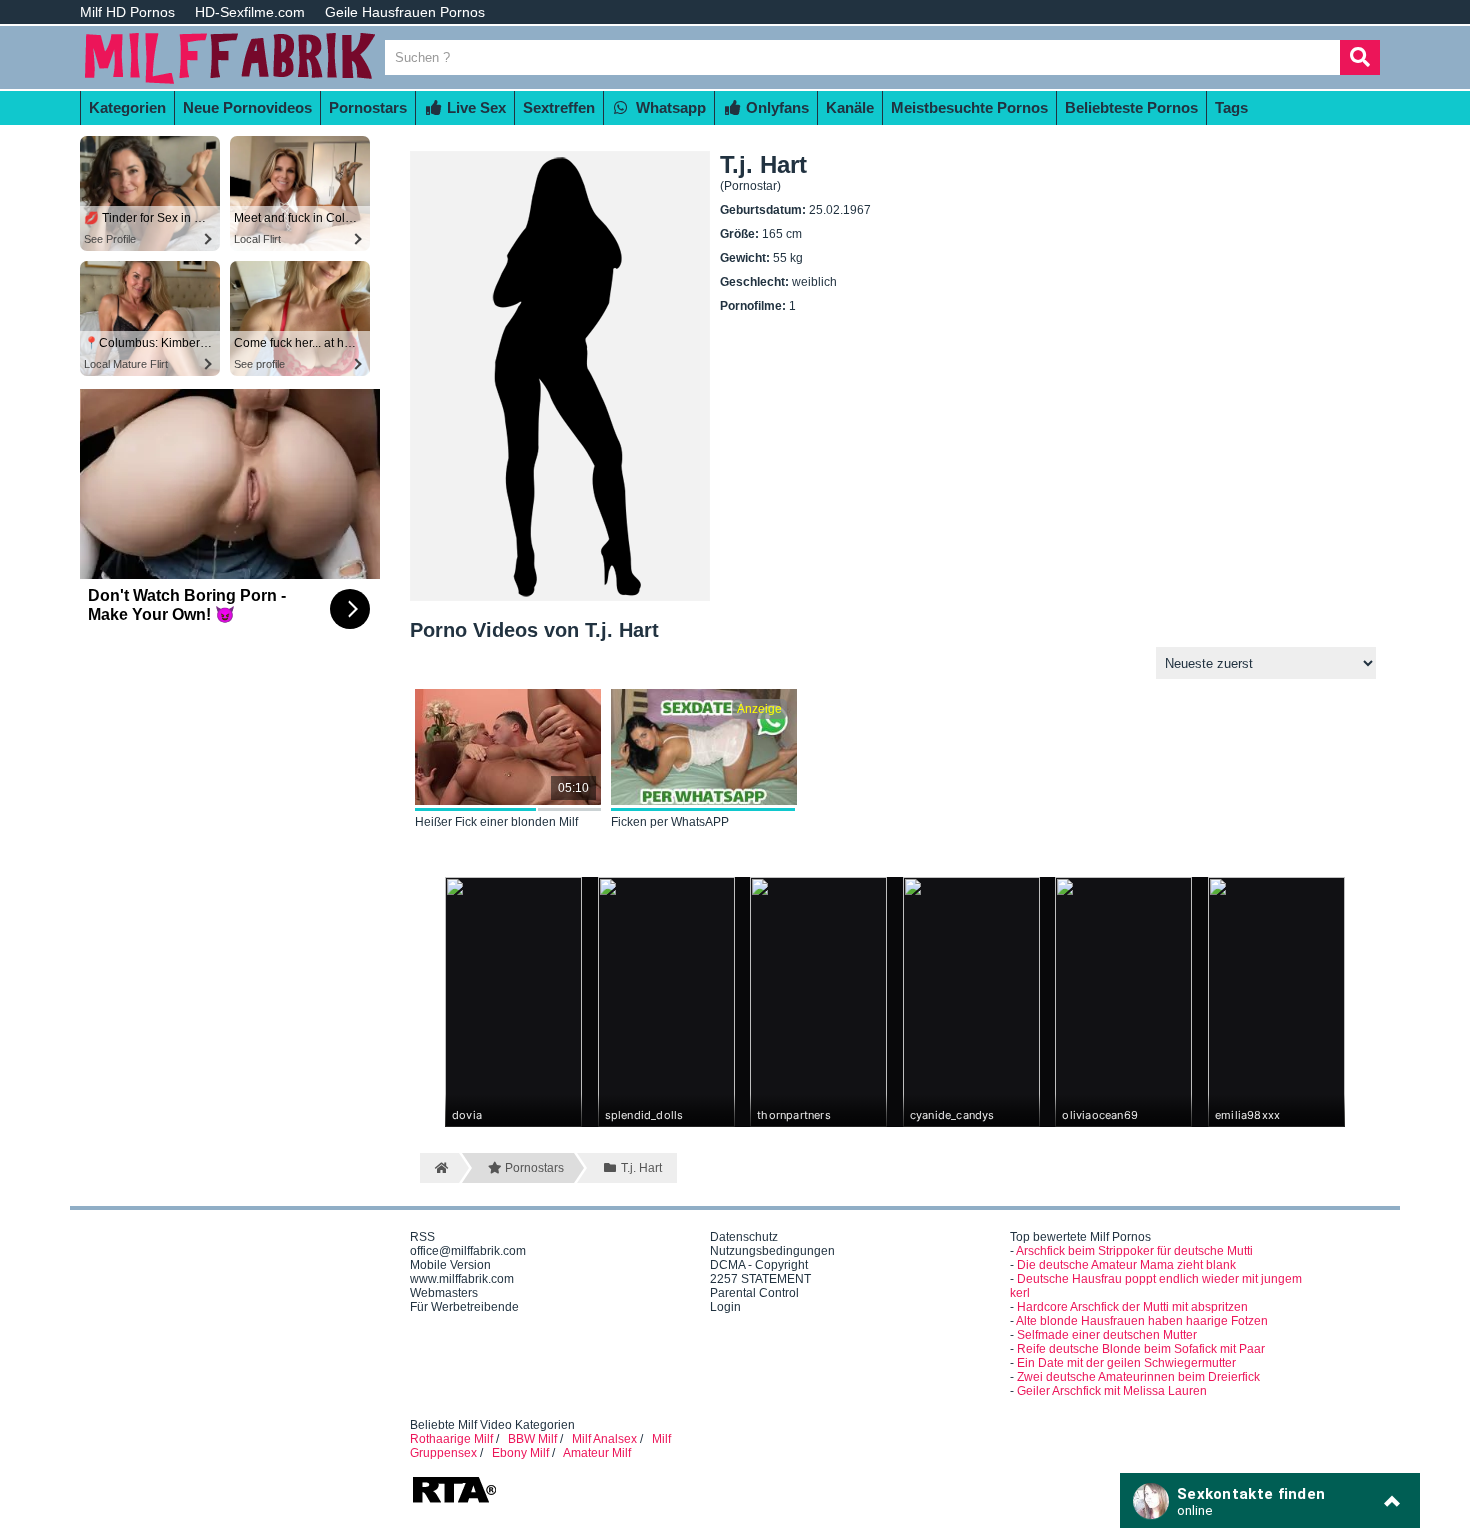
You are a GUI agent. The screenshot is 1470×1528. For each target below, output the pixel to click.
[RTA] (454, 1501)
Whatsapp (669, 107)
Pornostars (368, 107)
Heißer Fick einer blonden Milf (496, 822)
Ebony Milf (520, 1453)
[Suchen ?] (1360, 57)
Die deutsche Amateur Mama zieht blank (1126, 1265)
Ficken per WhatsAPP (670, 822)
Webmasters (444, 1293)
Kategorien (127, 107)
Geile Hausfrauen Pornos (405, 12)
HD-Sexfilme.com (250, 12)
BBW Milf (532, 1439)
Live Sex (474, 107)
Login (725, 1307)
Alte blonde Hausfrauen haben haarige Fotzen (1142, 1321)
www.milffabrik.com (462, 1279)
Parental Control (754, 1293)
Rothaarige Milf (451, 1439)
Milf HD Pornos (127, 12)
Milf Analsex (604, 1439)
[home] (439, 1168)
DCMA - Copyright (759, 1265)
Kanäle (850, 107)
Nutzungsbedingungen (772, 1251)
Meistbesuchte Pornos (969, 107)
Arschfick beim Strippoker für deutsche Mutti (1134, 1251)
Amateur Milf (597, 1453)
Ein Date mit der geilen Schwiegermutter (1126, 1363)
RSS (422, 1237)
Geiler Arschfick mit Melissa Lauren (1112, 1391)
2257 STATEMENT (760, 1279)
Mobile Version (450, 1265)
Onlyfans (775, 107)
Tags (1231, 107)
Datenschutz (744, 1237)
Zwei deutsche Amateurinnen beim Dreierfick (1138, 1377)
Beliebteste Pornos (1131, 107)
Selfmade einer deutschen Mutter (1107, 1335)
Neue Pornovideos (247, 107)
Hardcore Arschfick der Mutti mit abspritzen (1132, 1307)
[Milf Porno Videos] (230, 82)
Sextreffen (559, 107)
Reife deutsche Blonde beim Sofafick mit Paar (1141, 1349)
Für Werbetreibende (464, 1307)
